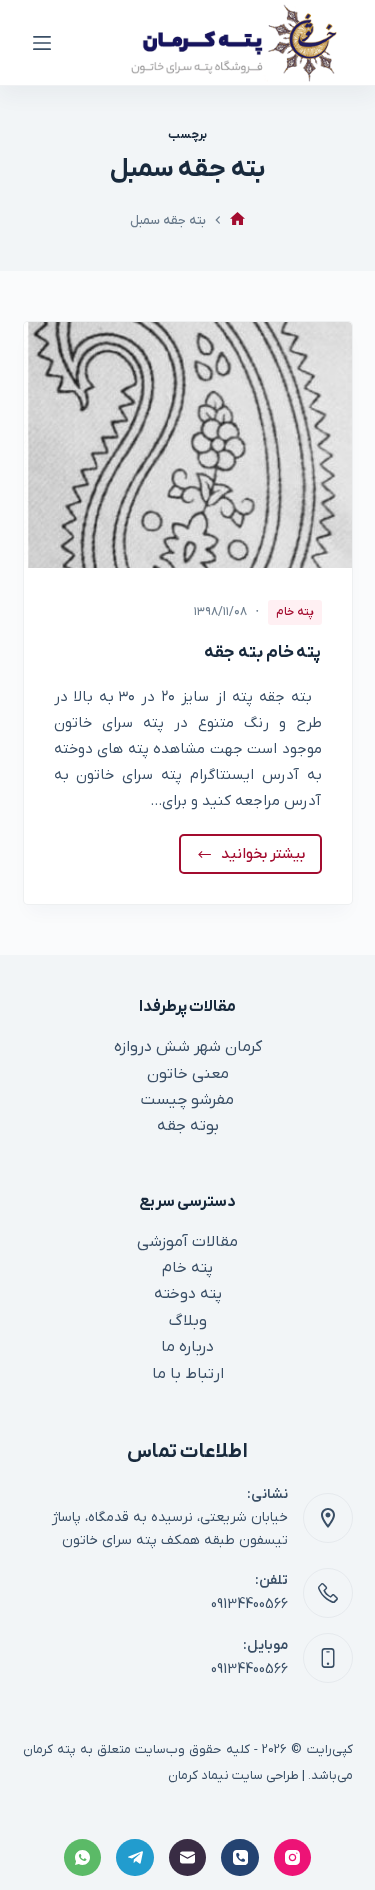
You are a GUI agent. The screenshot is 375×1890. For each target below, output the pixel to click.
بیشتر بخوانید (263, 859)
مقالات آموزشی (187, 1242)
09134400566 (249, 1604)
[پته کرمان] (237, 220)
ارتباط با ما (188, 1374)
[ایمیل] (188, 1858)
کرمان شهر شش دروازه (188, 1047)
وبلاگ (188, 1321)
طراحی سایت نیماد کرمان (233, 1775)
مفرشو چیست (187, 1100)
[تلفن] (240, 1858)
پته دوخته (188, 1294)
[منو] (42, 43)
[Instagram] (293, 1858)
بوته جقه (188, 1126)
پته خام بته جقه (262, 653)
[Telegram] (135, 1858)
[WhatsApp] (83, 1858)
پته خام (295, 612)
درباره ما (187, 1347)
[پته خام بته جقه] (188, 445)
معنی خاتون (188, 1074)
